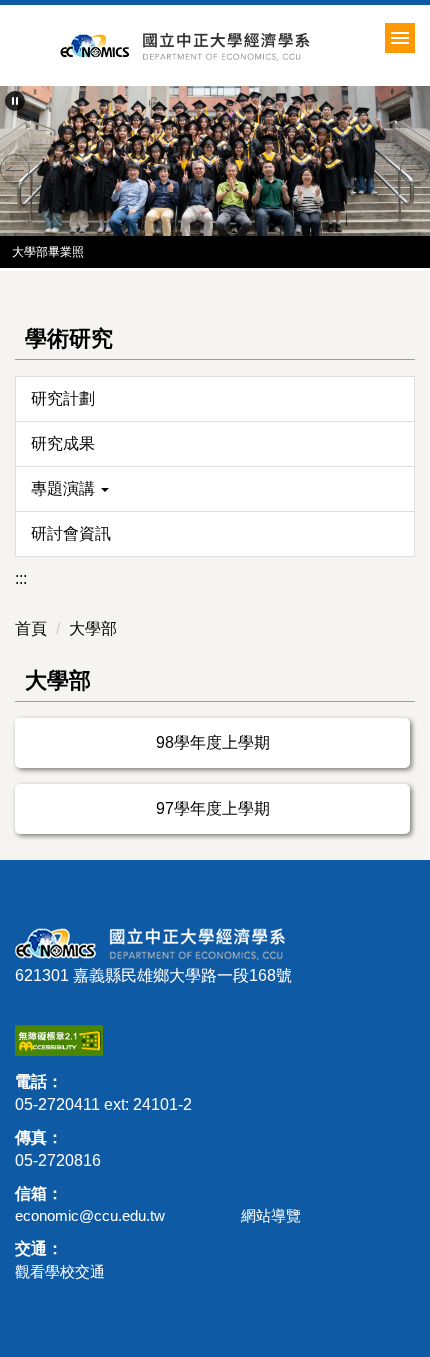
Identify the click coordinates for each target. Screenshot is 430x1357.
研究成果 (63, 443)
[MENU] (400, 38)
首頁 (31, 628)
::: (21, 578)
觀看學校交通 (60, 1271)
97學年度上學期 (213, 808)
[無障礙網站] (59, 1039)
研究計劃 (63, 398)
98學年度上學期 (213, 742)
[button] (15, 101)
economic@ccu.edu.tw (90, 1215)
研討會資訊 (71, 533)
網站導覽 (271, 1215)
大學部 (93, 628)
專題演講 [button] (65, 488)
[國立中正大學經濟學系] (236, 45)
